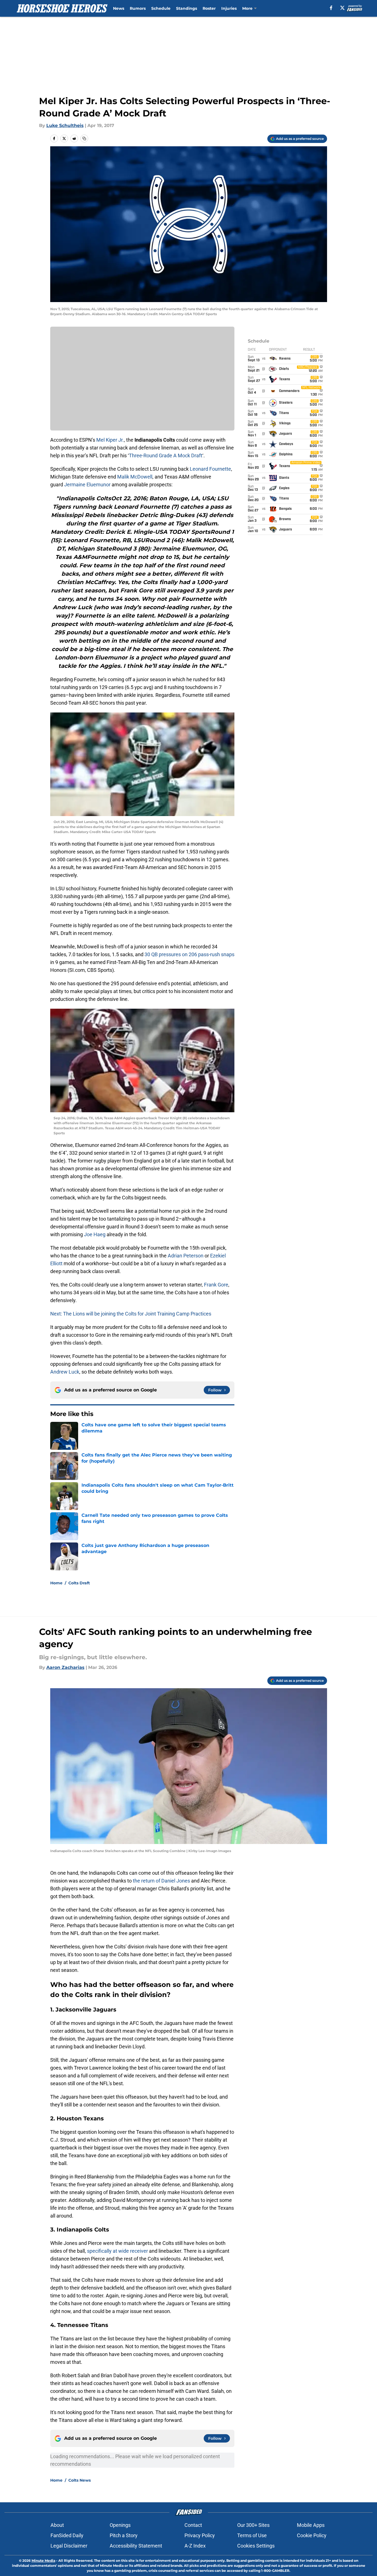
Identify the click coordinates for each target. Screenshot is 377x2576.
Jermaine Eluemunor (87, 485)
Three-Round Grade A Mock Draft (166, 455)
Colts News (80, 2480)
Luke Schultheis (65, 125)
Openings (120, 2525)
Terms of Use (252, 2535)
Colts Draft (79, 1583)
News (119, 8)
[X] (342, 8)
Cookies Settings (256, 2546)
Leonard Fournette (210, 469)
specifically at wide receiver (117, 2251)
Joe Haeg (95, 1234)
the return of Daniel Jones (162, 1881)
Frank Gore (216, 1285)
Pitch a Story (124, 2535)
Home (56, 1583)
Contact (193, 2525)
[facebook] (331, 8)
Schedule (161, 8)
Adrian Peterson (186, 1256)
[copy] (84, 138)
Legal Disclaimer (69, 2546)
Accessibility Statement (136, 2546)
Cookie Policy (312, 2535)
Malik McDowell (135, 477)
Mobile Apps (311, 2525)
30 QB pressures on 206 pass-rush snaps (189, 954)
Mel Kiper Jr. (110, 440)
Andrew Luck (65, 1372)
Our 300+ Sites (253, 2525)
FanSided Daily (67, 2535)
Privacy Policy (200, 2535)
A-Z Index (195, 2546)
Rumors (138, 8)
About (57, 2525)
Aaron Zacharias (65, 1667)
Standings (187, 8)
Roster (209, 8)
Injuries (229, 8)
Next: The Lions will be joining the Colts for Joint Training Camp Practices (131, 1314)
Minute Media (43, 2561)
